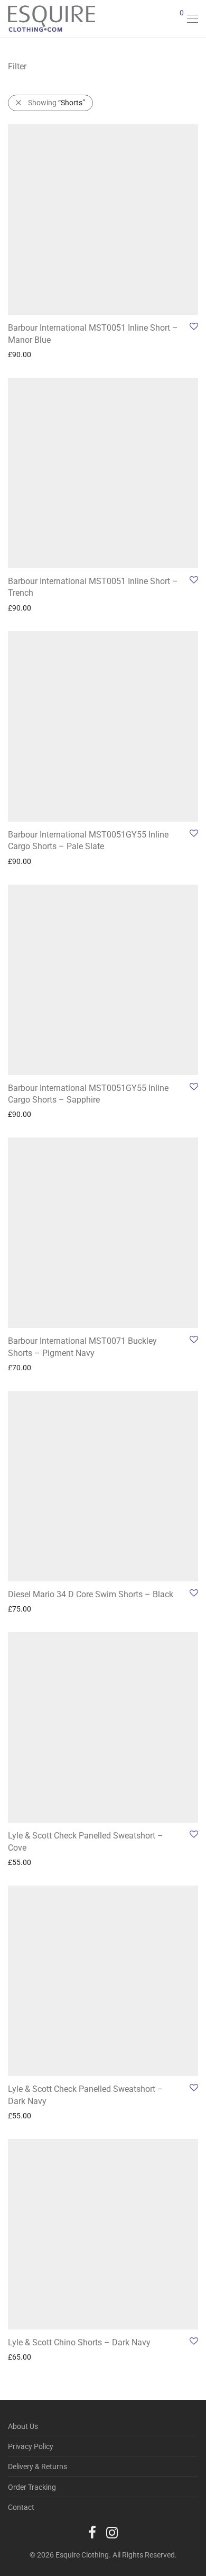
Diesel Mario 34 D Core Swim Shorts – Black (91, 1594)
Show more (21, 354)
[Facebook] (92, 2532)
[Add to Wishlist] (193, 327)
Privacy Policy (31, 2446)
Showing (57, 103)
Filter (17, 66)
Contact (21, 2507)
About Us (23, 2426)
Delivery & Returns (38, 2466)
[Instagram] (112, 2532)
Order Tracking (32, 2487)
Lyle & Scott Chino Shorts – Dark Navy (79, 2342)
